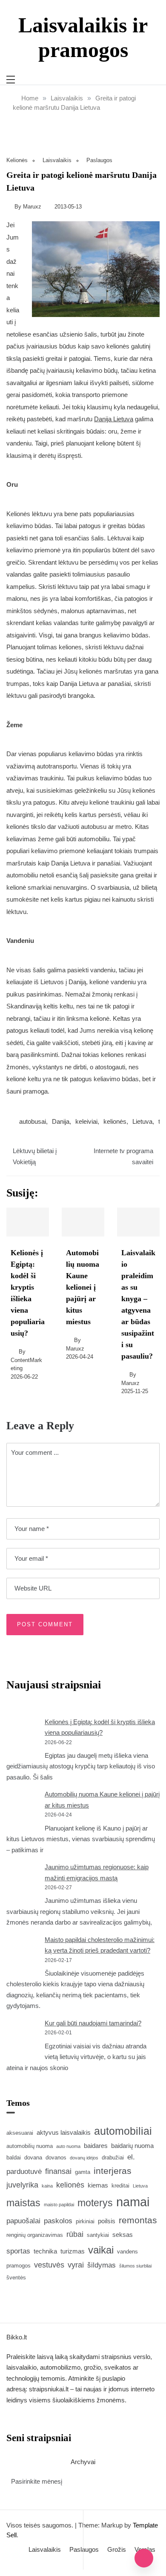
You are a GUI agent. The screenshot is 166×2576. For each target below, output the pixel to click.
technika (45, 2251)
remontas (138, 2220)
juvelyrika (22, 2185)
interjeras (113, 2171)
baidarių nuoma (132, 2146)
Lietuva (142, 1121)
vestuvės (49, 2265)
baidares (96, 2146)
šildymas (102, 2265)
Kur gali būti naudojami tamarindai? (93, 2023)
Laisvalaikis (57, 160)
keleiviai (86, 1121)
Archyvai (83, 2462)
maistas (23, 2203)
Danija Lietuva (114, 419)
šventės (16, 2278)
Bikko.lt (17, 2337)
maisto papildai (59, 2205)
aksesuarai (20, 2133)
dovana (33, 2158)
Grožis (117, 2549)
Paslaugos (99, 160)
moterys (95, 2203)
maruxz (32, 207)
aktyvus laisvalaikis (64, 2132)
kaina (47, 2186)
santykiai (98, 2235)
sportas (18, 2251)
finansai (58, 2171)
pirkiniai (85, 2221)
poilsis (107, 2221)
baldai (14, 2158)
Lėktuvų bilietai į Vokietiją (35, 1156)
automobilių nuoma (30, 2146)
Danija (61, 1121)
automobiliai (123, 2131)
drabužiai (113, 2158)
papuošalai (23, 2221)
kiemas (98, 2185)
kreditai (120, 2186)
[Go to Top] (144, 2558)
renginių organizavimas (35, 2235)
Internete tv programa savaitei (123, 1156)
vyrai (76, 2265)
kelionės (115, 1121)
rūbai (75, 2234)
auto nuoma (68, 2146)
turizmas (73, 2251)
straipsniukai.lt (49, 2389)
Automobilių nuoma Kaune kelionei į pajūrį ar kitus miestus (83, 1287)
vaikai (101, 2250)
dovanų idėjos (84, 2158)
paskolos (58, 2221)
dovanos (56, 2158)
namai (133, 2202)
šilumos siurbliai (135, 2266)
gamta (83, 2172)
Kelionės (17, 160)
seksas (123, 2235)
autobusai (33, 1121)
